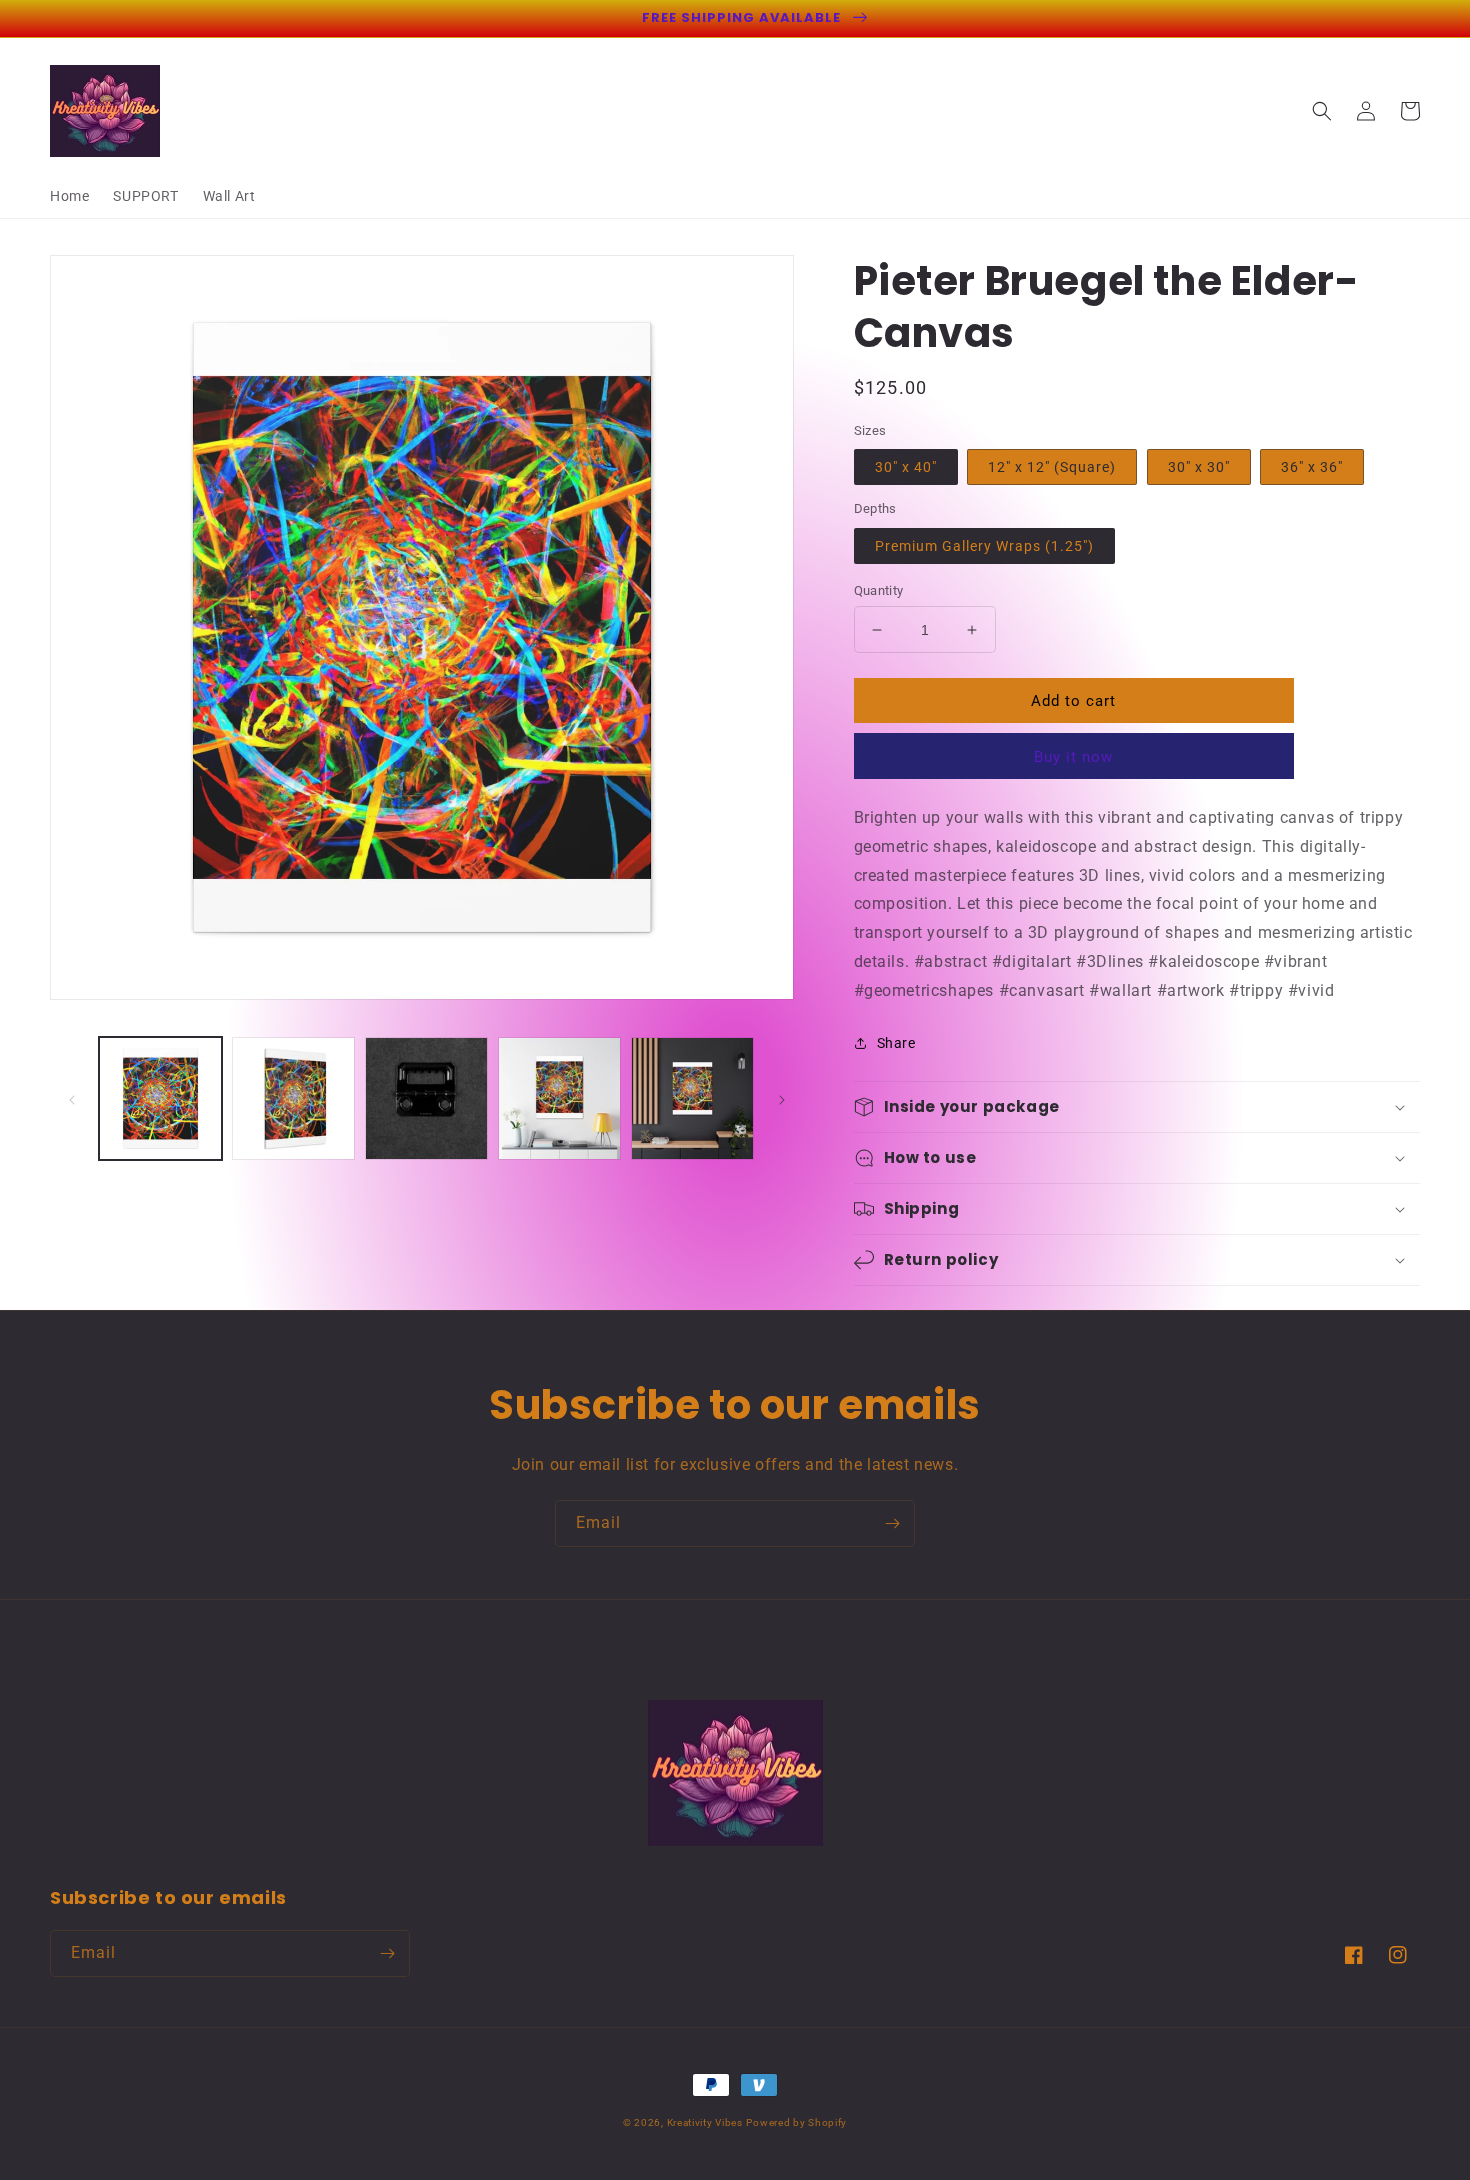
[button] (1322, 111)
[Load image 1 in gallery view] (160, 1098)
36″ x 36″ (1312, 467)
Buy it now (1073, 757)
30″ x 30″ (1199, 467)
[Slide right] (782, 1099)
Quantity (879, 590)
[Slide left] (72, 1099)
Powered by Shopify (796, 2122)
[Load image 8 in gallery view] (692, 1098)
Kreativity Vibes (705, 2122)
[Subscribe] (892, 1523)
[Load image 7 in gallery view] (559, 1098)
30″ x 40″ (906, 467)
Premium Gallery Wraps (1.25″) (984, 546)
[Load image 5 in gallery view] (293, 1098)
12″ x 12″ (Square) (1052, 467)
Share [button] (896, 1043)
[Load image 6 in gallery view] (426, 1098)
